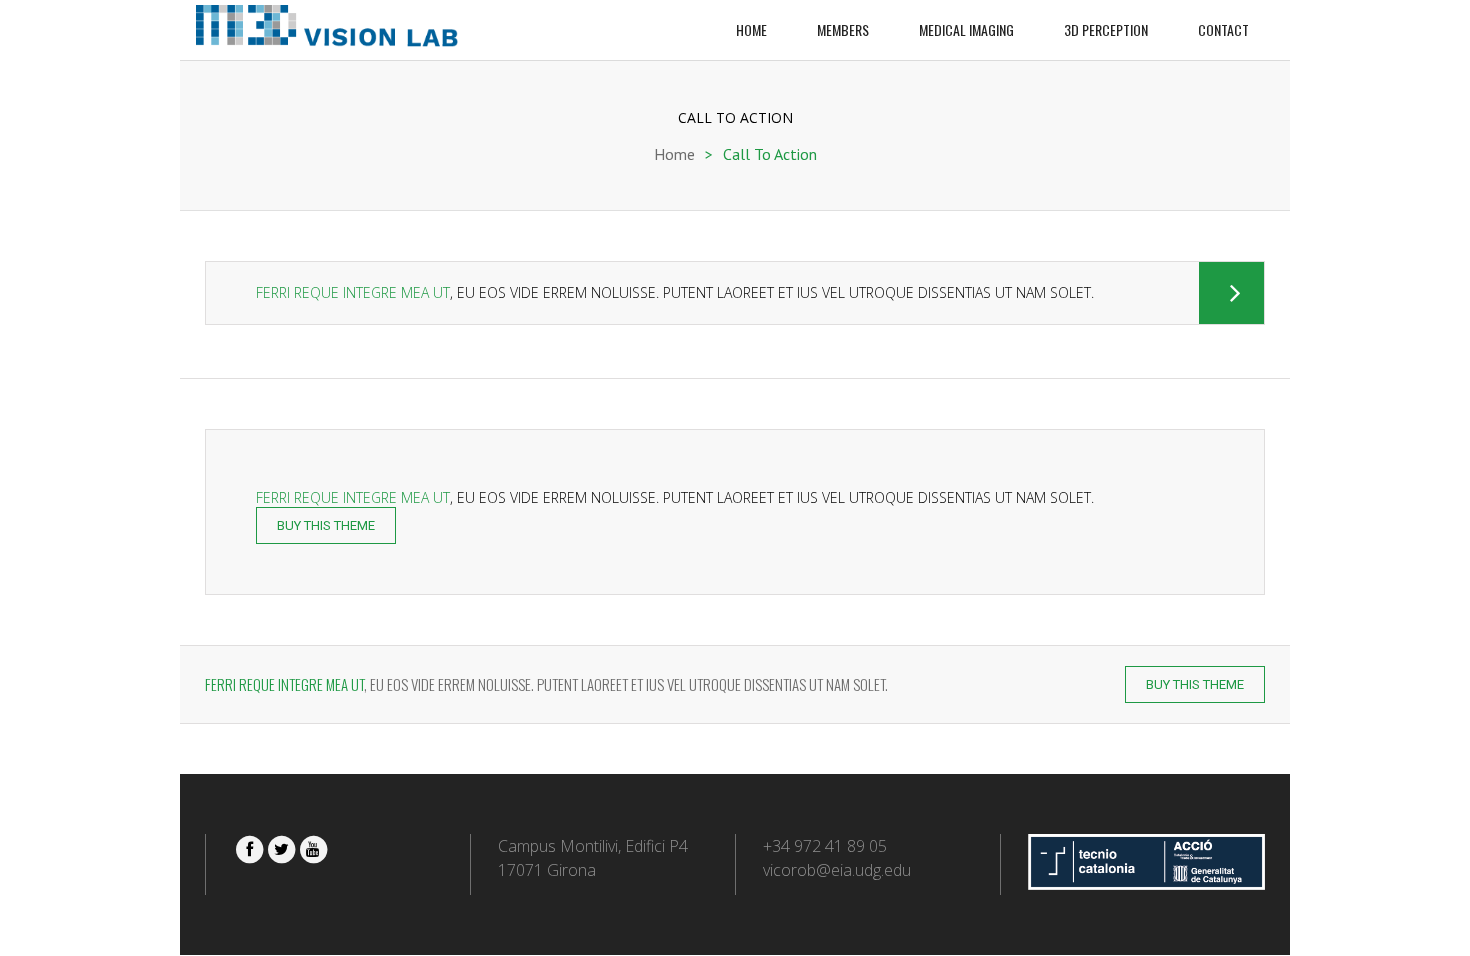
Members (843, 29)
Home (751, 29)
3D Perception (1106, 29)
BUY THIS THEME (326, 525)
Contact (1223, 29)
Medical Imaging (966, 29)
